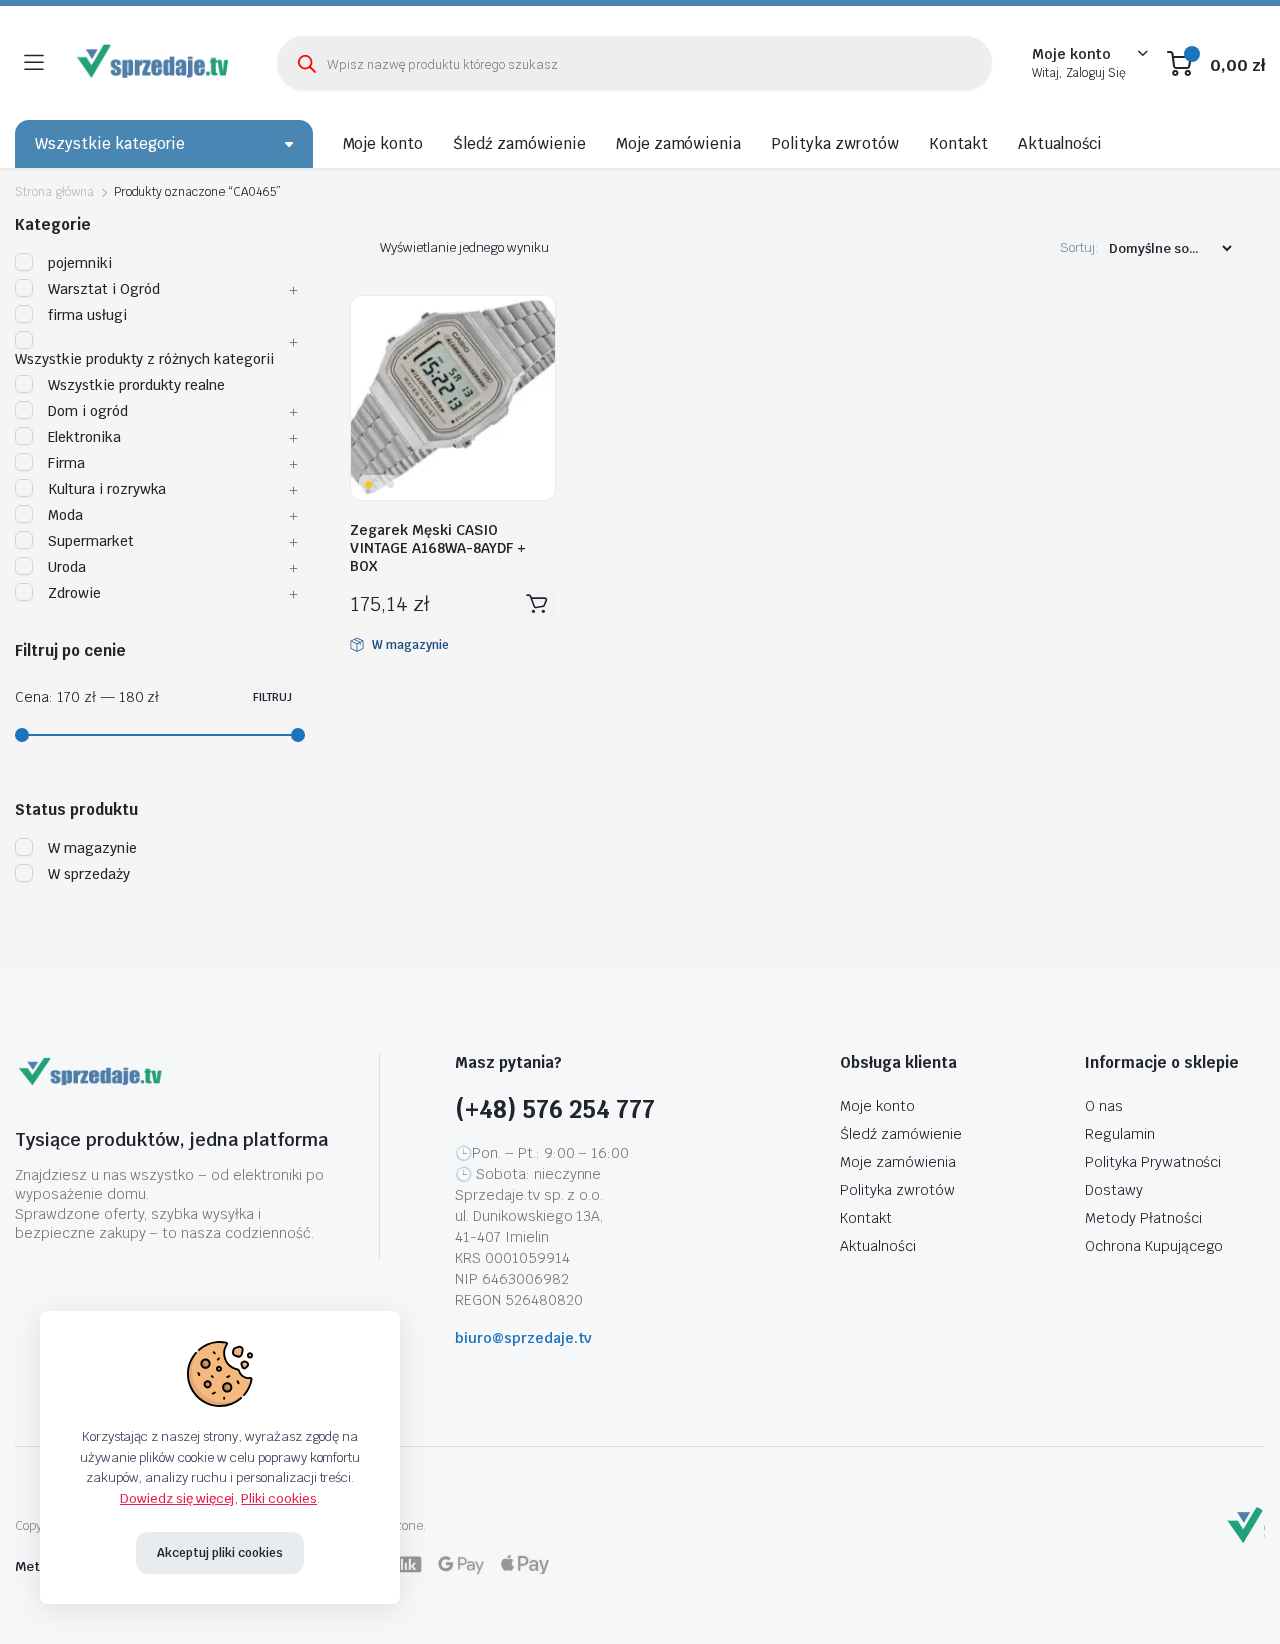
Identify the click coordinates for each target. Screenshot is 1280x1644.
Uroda (67, 567)
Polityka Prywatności (1153, 1162)
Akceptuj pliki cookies (219, 1553)
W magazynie (92, 848)
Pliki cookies (279, 1498)
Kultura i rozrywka (107, 489)
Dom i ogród (88, 411)
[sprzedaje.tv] (155, 63)
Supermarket (91, 541)
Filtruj (272, 697)
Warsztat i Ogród (104, 289)
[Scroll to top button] (1235, 1599)
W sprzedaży (89, 874)
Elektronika (84, 437)
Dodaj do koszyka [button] (537, 604)
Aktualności (1060, 143)
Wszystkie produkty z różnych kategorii (144, 359)
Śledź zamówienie (519, 143)
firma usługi (87, 315)
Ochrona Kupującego (1154, 1246)
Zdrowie (74, 593)
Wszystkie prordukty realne (136, 385)
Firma (66, 463)
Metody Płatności (1143, 1218)
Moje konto (383, 143)
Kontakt (958, 143)
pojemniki (80, 263)
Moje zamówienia (679, 143)
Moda (65, 515)
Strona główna (54, 192)
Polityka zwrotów (835, 143)
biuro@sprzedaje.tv (523, 1338)
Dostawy (1114, 1190)
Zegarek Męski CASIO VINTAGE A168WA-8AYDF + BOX (438, 548)
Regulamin (1120, 1134)
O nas (1104, 1106)
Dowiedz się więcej (177, 1498)
